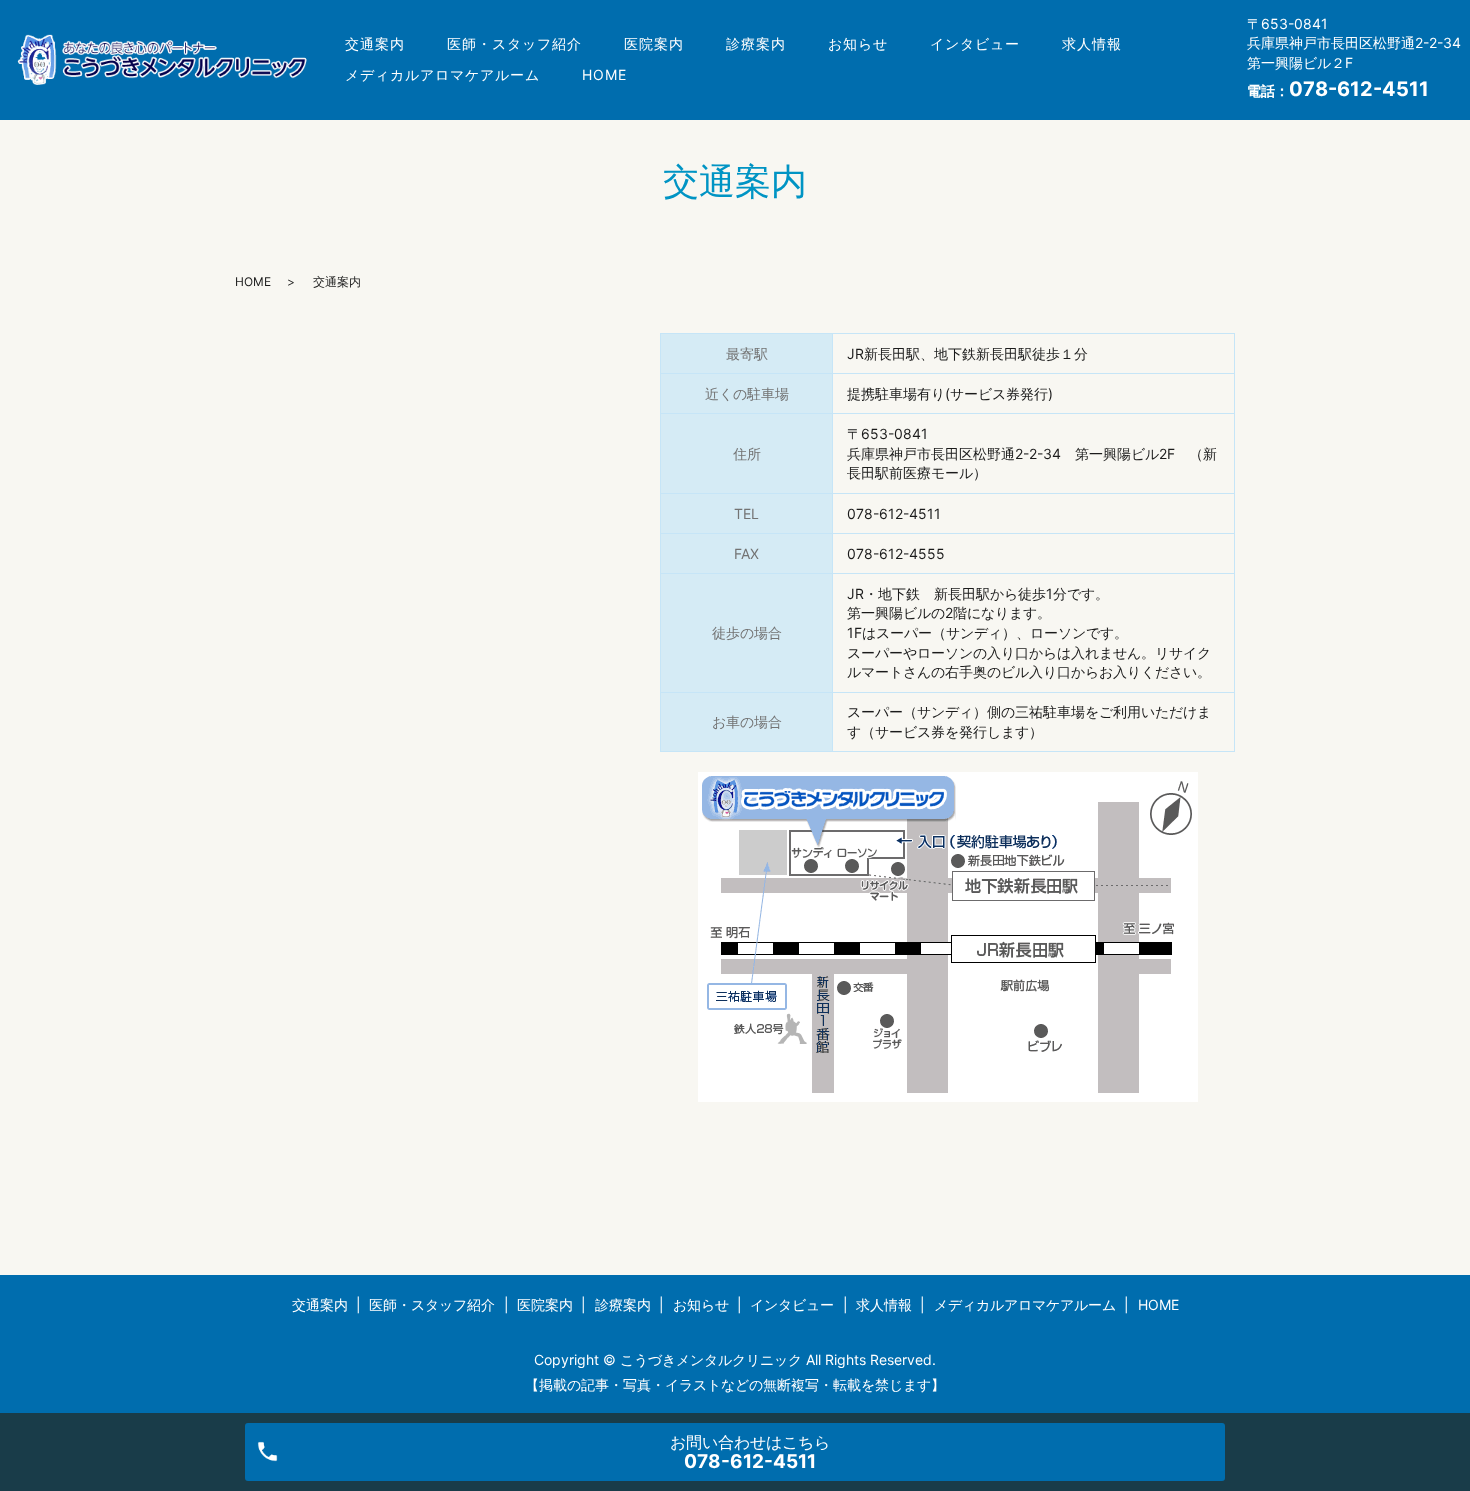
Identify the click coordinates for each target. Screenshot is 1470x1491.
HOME (604, 74)
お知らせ (858, 43)
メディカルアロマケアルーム (442, 74)
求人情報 (1092, 43)
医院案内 (654, 43)
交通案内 (375, 43)
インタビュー (975, 43)
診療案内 (756, 43)
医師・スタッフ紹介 (514, 43)
